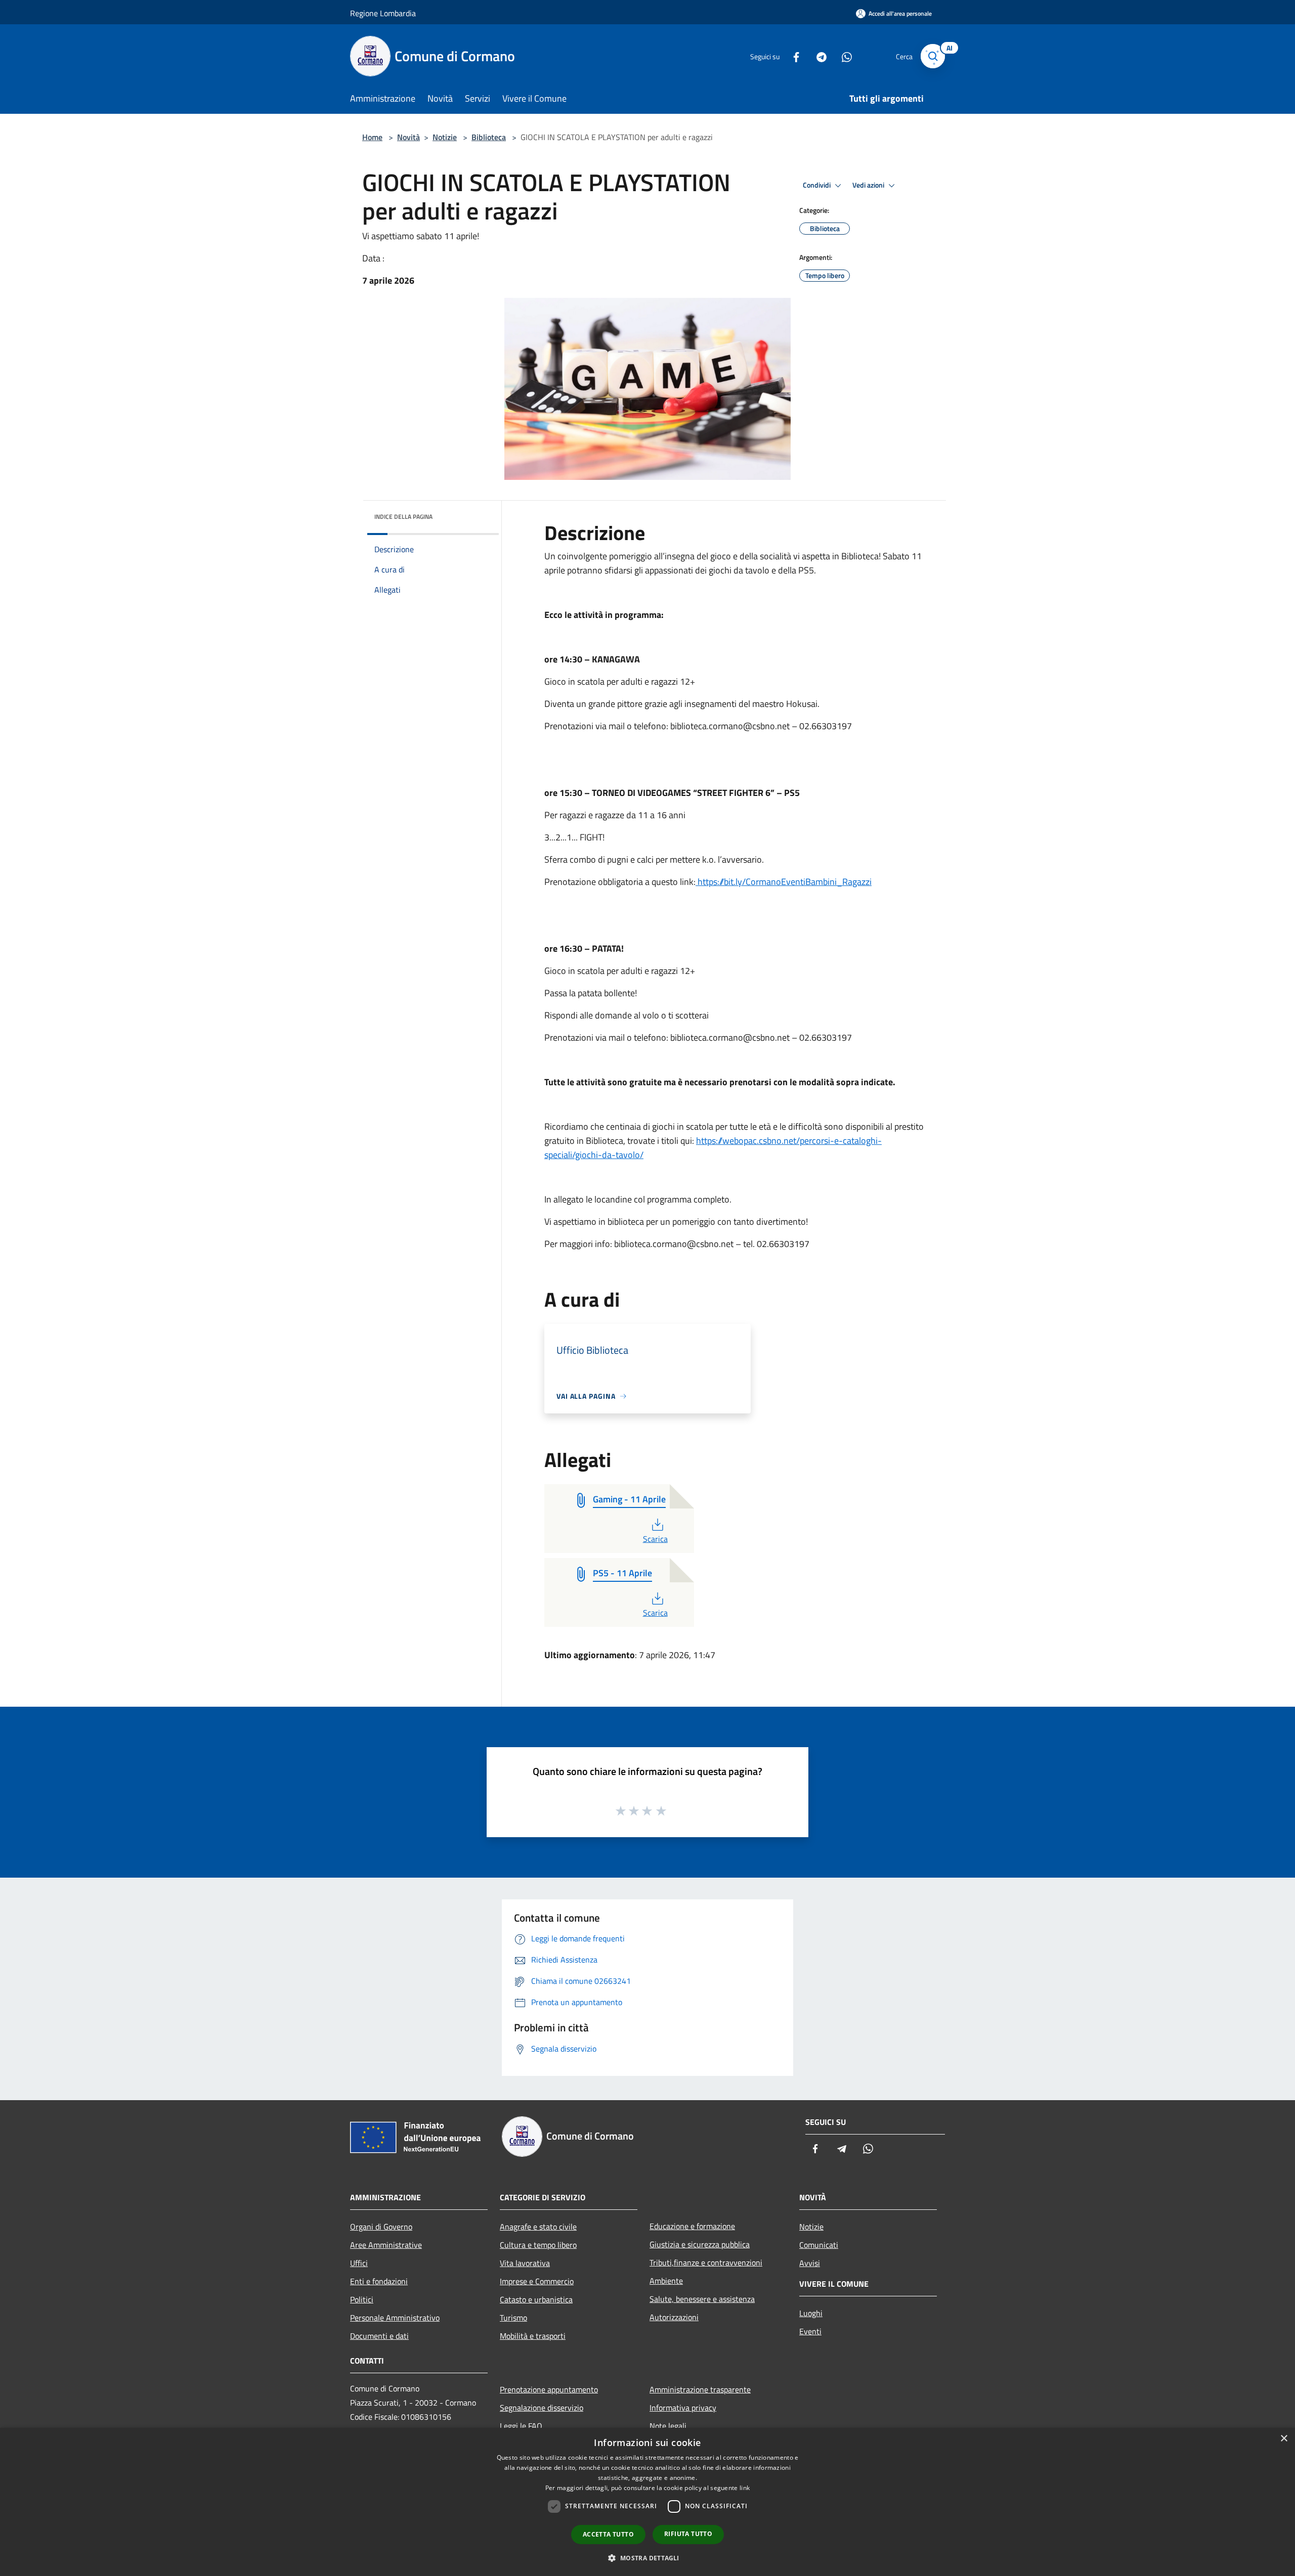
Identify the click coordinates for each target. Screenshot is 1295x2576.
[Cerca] (933, 56)
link (745, 2488)
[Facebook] (792, 56)
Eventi (810, 2331)
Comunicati (819, 2245)
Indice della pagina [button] (403, 517)
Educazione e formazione (692, 2226)
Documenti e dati (379, 2336)
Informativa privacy (683, 2408)
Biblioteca (489, 137)
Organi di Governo (381, 2227)
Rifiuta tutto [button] (688, 2534)
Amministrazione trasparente (700, 2389)
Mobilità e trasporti (533, 2336)
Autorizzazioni (674, 2317)
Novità (408, 137)
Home (372, 137)
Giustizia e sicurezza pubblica (700, 2244)
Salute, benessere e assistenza (702, 2299)
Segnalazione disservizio (542, 2408)
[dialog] (647, 2502)
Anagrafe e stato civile (538, 2227)
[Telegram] (817, 56)
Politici (362, 2299)
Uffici (359, 2263)
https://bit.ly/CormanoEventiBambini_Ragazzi (784, 882)
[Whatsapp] (843, 56)
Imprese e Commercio (537, 2281)
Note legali (668, 2426)
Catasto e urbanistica (536, 2299)
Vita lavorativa (525, 2263)
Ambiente (666, 2281)
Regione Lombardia (383, 13)
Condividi (817, 185)
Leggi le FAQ (521, 2426)
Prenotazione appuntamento (549, 2389)
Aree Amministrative (386, 2245)
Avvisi (810, 2263)
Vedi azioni (869, 185)
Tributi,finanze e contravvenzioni (706, 2262)
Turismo (513, 2318)
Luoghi (811, 2313)
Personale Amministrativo (395, 2318)
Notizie (445, 137)
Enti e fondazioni (379, 2281)
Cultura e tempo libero (538, 2245)
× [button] (1284, 2439)
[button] (647, 2558)
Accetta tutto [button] (608, 2534)
